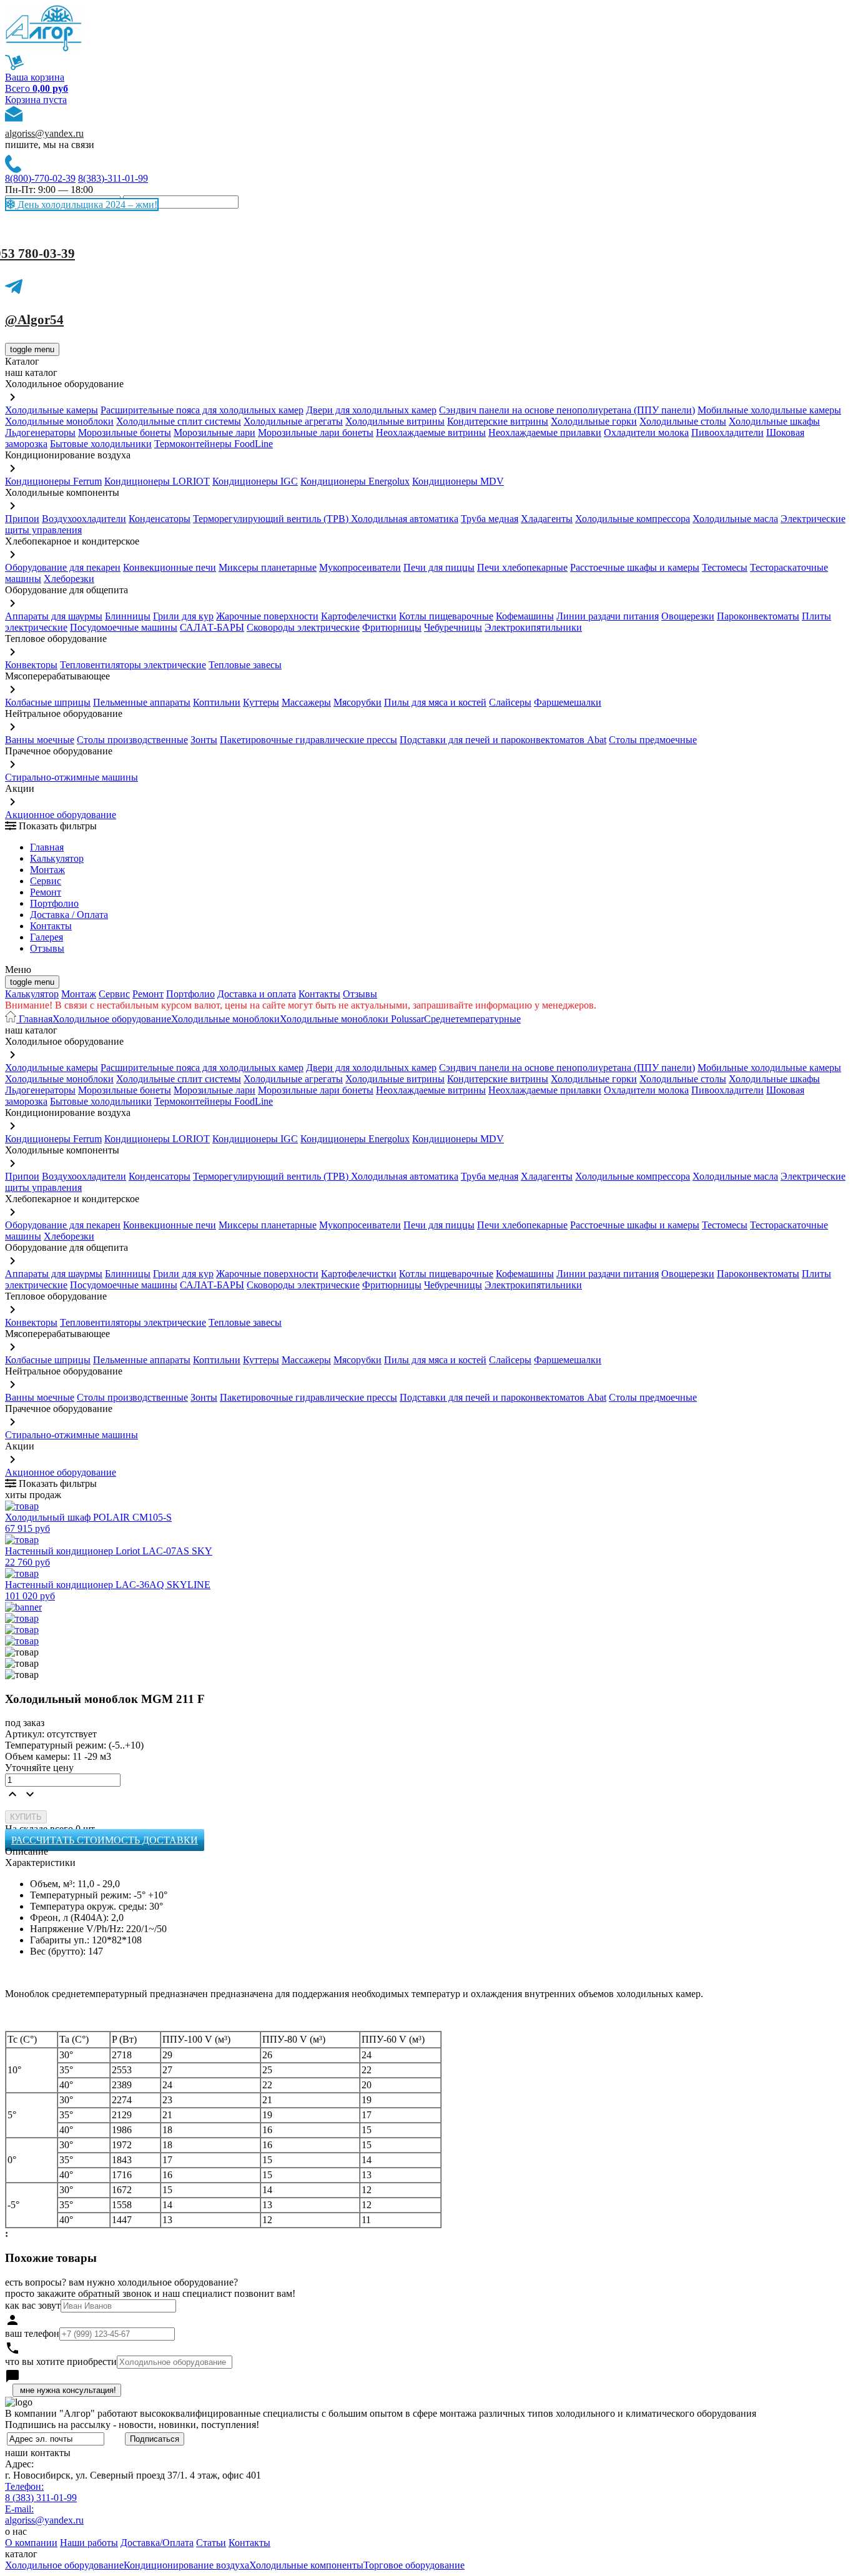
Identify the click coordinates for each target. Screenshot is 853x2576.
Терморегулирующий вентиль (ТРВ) (272, 519)
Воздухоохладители (84, 519)
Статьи (211, 2543)
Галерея (47, 937)
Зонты (204, 740)
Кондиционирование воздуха (186, 2565)
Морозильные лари (214, 432)
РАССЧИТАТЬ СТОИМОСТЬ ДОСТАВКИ (105, 1840)
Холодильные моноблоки (59, 421)
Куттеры (261, 702)
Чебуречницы (453, 627)
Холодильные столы (683, 421)
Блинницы (128, 616)
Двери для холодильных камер (371, 410)
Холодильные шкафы (774, 421)
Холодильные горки (594, 421)
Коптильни (217, 702)
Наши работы (89, 2543)
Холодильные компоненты (306, 2565)
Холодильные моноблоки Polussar (352, 1019)
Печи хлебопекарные (522, 567)
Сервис (114, 994)
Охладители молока (646, 432)
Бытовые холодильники (101, 444)
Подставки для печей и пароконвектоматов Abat (503, 740)
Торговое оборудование (414, 2565)
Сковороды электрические (303, 627)
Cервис (46, 881)
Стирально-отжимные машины (71, 777)
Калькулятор (57, 858)
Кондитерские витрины (498, 421)
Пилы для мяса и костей (435, 702)
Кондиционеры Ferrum (53, 481)
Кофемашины (525, 616)
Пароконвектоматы (758, 616)
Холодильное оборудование (112, 1019)
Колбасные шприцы (48, 702)
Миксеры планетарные (268, 567)
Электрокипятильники (533, 627)
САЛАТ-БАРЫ (212, 627)
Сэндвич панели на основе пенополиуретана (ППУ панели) (567, 410)
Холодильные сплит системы (179, 421)
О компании (31, 2543)
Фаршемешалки (568, 702)
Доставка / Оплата (69, 915)
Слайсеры (510, 702)
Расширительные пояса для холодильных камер (202, 410)
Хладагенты (547, 519)
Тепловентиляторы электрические (133, 665)
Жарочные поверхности (267, 616)
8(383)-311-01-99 (113, 178)
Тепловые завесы (245, 665)
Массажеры (306, 702)
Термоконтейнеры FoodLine (214, 444)
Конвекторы (31, 665)
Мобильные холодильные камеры (769, 410)
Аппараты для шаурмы (54, 616)
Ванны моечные (40, 740)
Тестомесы (725, 567)
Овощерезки (688, 616)
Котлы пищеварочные (446, 616)
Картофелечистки (359, 616)
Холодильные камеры (52, 410)
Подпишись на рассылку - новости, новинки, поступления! (132, 2425)
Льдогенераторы (40, 432)
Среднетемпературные (472, 1019)
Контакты (51, 926)
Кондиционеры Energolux (355, 481)
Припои (22, 519)
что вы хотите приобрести (61, 2361)
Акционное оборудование (61, 815)
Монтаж (47, 870)
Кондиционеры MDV (458, 481)
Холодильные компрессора (633, 519)
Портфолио (54, 903)
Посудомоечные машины (124, 627)
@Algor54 (34, 320)
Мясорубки (357, 702)
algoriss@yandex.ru (44, 133)
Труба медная (490, 519)
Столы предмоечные (653, 740)
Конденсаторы (160, 519)
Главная (47, 847)
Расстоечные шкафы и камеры (635, 567)
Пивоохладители (727, 432)
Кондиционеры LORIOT (157, 481)
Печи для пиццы (439, 567)
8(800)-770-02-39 (40, 178)
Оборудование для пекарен (63, 567)
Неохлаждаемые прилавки (545, 432)
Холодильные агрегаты (293, 421)
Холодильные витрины (395, 421)
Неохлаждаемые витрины (431, 432)
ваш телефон (32, 2333)
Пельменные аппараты (142, 702)
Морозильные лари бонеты (316, 432)
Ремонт (46, 892)
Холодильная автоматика (405, 519)
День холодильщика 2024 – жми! (86, 205)
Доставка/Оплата (157, 2543)
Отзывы (47, 948)
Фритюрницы (392, 627)
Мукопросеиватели (360, 567)
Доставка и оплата (257, 994)
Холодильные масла (735, 519)
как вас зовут (33, 2305)
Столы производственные (132, 740)
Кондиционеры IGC (255, 481)
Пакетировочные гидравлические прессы (308, 740)
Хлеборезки (69, 579)
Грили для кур (183, 616)
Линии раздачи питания (608, 616)
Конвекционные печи (170, 567)
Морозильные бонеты (125, 432)
